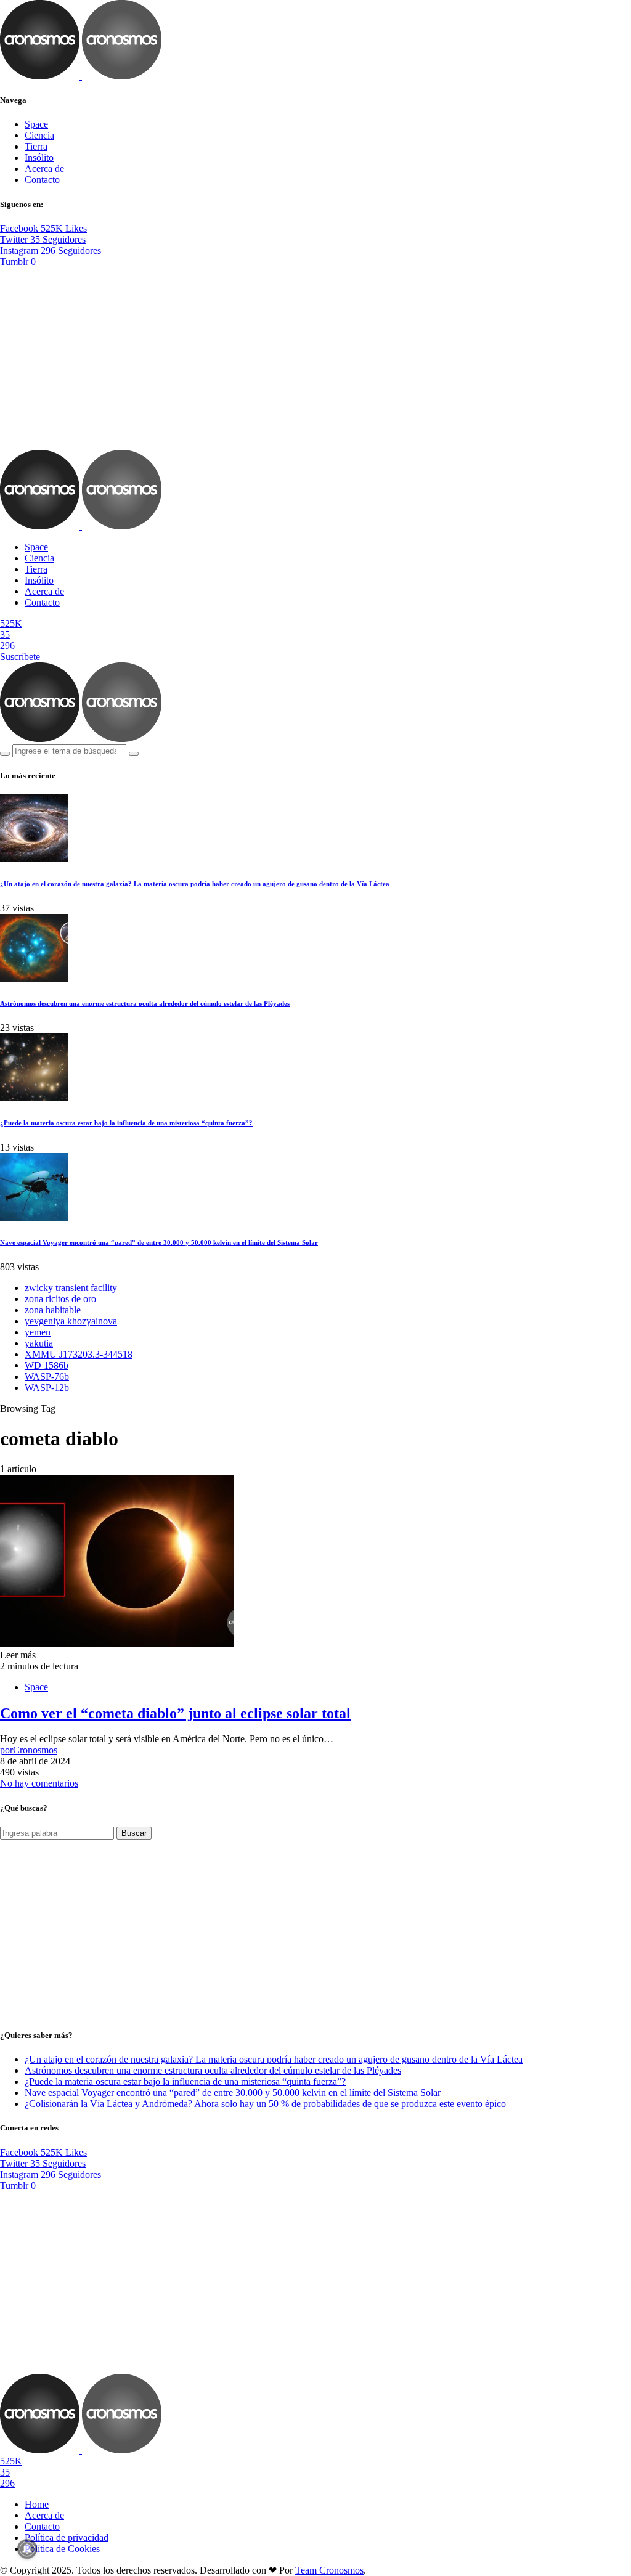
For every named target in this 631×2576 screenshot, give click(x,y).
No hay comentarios (39, 1783)
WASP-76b (47, 1376)
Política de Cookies (62, 2549)
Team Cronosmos (329, 2570)
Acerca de (44, 169)
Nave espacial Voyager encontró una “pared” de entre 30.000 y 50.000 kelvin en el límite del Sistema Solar (159, 1242)
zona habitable (53, 1310)
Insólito (39, 157)
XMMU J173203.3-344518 (79, 1354)
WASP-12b (47, 1388)
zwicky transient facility (71, 1288)
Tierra (36, 146)
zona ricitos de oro (60, 1299)
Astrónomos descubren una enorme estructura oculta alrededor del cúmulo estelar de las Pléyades (145, 1003)
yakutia (39, 1343)
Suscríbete (20, 657)
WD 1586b (47, 1365)
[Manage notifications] (27, 2549)
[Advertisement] (315, 359)
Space (36, 124)
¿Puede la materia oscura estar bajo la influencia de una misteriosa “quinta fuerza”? (126, 1123)
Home (37, 2504)
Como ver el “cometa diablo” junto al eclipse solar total (175, 1713)
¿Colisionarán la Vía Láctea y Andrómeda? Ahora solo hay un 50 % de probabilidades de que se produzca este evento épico (265, 2104)
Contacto (42, 180)
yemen (38, 1332)
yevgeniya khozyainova (71, 1321)
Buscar (134, 1833)
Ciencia (39, 135)
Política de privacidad (67, 2537)
